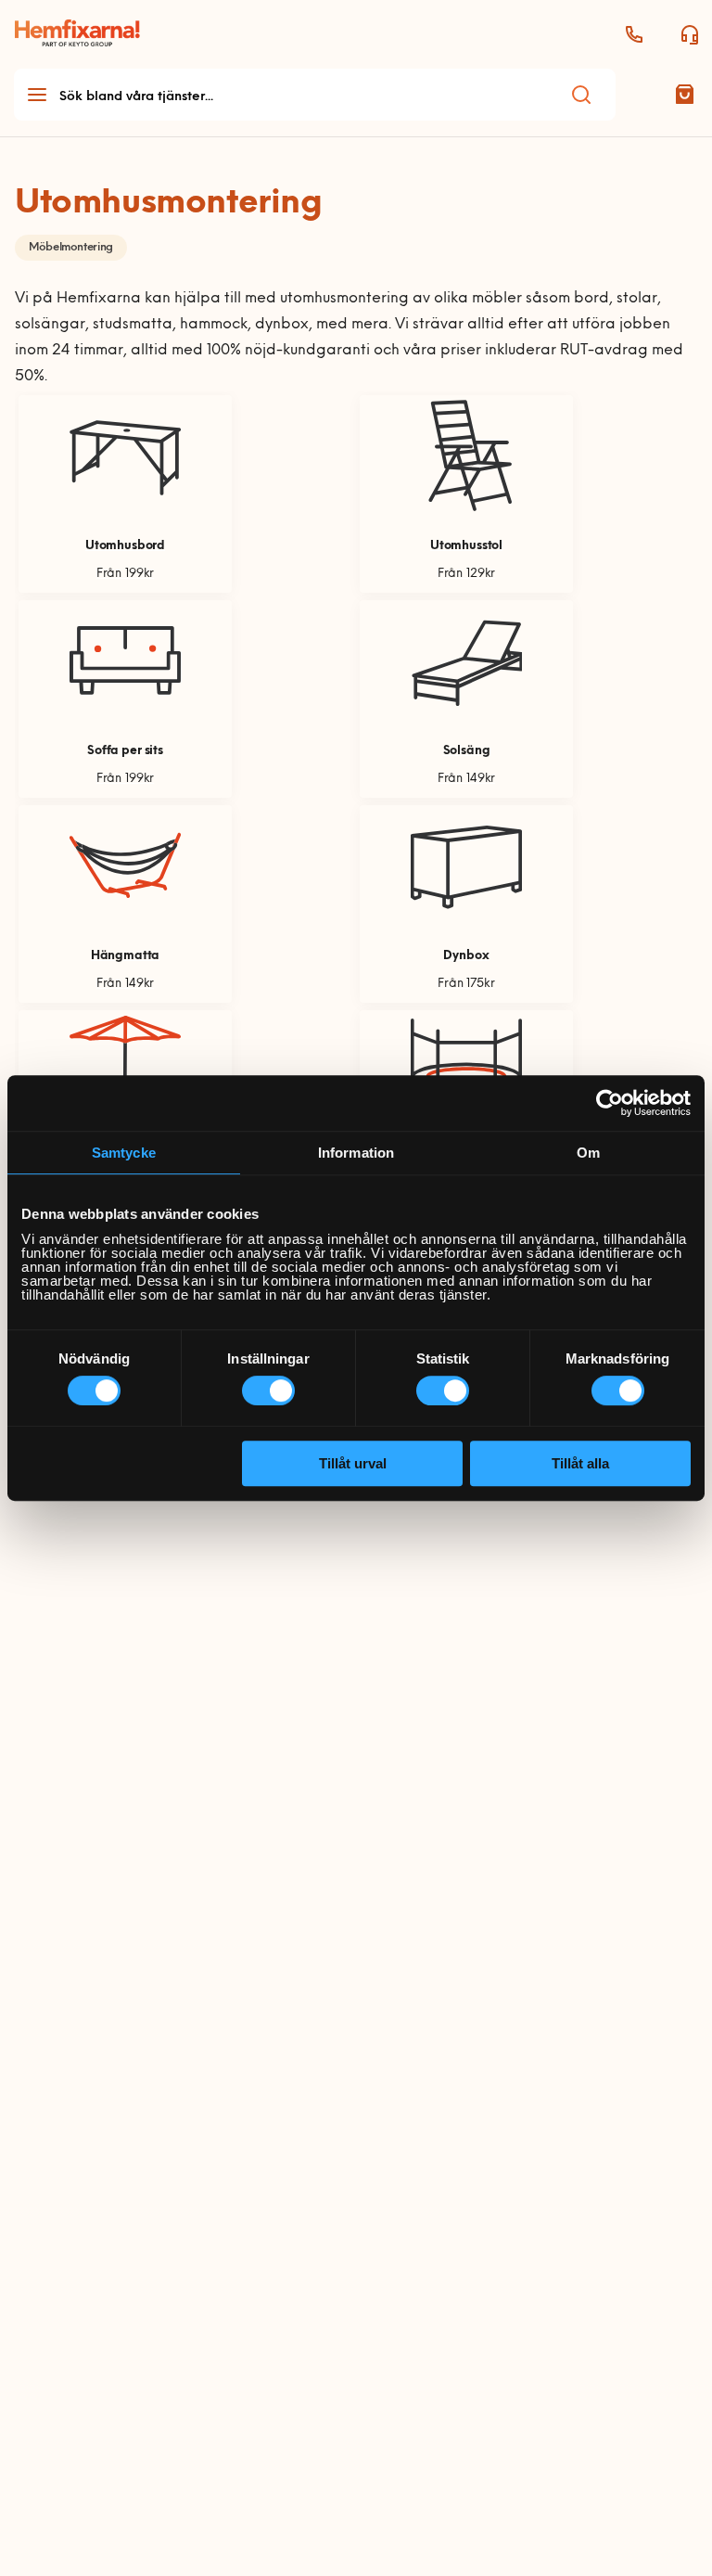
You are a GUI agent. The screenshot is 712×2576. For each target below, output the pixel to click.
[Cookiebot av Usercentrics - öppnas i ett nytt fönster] (610, 1103)
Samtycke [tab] (124, 1153)
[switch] (268, 1391)
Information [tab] (356, 1153)
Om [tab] (588, 1153)
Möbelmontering (71, 248)
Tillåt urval (353, 1463)
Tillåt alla (580, 1463)
